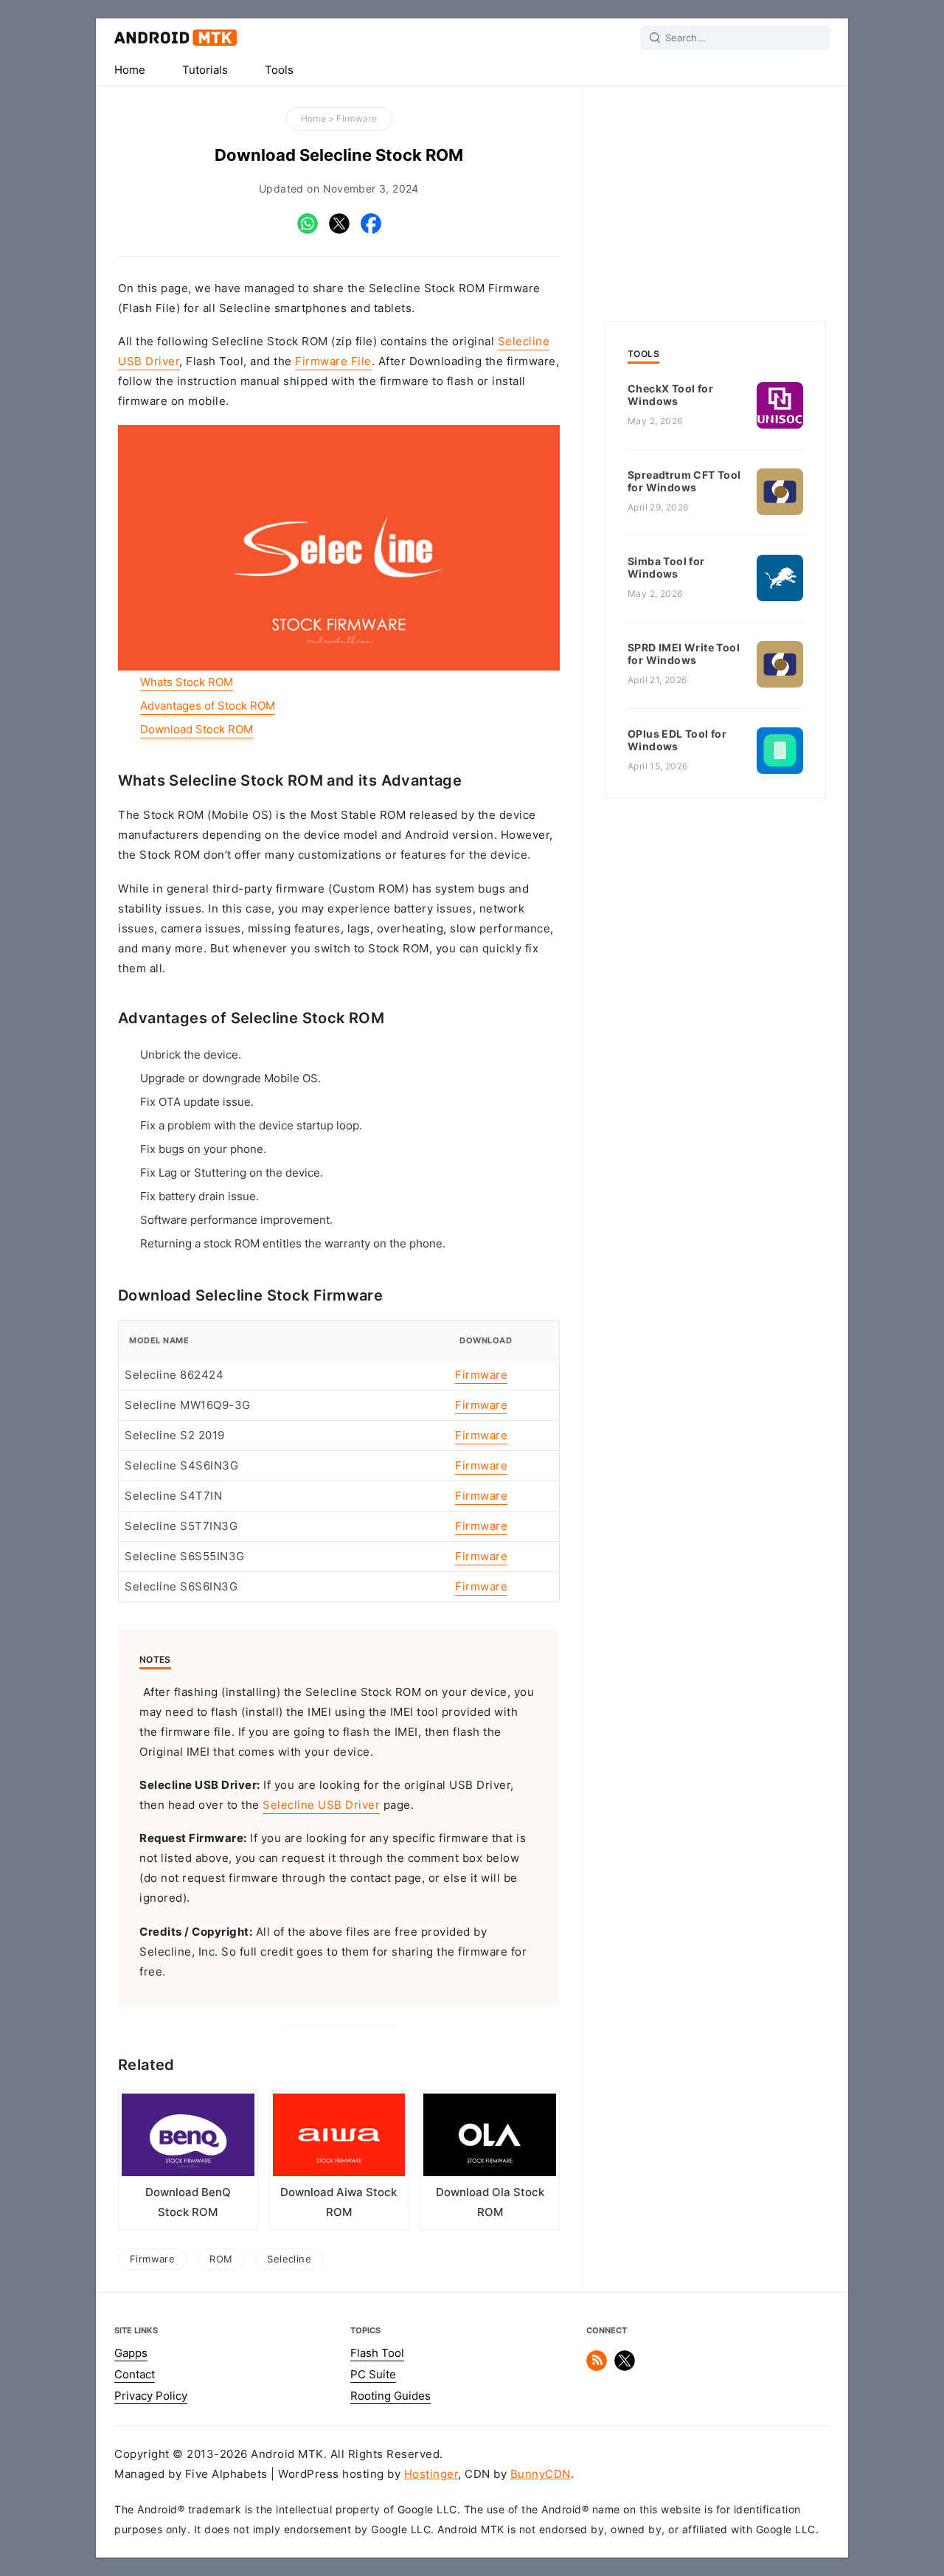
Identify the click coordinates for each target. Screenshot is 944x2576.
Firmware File (333, 361)
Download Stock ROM (197, 730)
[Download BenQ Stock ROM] (188, 2139)
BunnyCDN (541, 2474)
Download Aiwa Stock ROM (339, 2202)
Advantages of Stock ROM (208, 706)
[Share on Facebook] (371, 230)
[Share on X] (339, 230)
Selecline (289, 2259)
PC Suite (373, 2375)
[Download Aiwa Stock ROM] (339, 2139)
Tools (279, 70)
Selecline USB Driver (321, 1805)
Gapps (131, 2353)
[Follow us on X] (625, 2367)
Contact (135, 2375)
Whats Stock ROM (187, 682)
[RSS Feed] (597, 2367)
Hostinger (431, 2474)
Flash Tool (377, 2353)
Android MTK (176, 38)
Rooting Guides (391, 2396)
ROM (221, 2259)
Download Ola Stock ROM (490, 2202)
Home (130, 70)
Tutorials (205, 70)
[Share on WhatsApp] (308, 230)
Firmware (357, 118)
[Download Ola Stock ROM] (490, 2139)
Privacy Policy (151, 2396)
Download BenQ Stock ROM (188, 2202)
